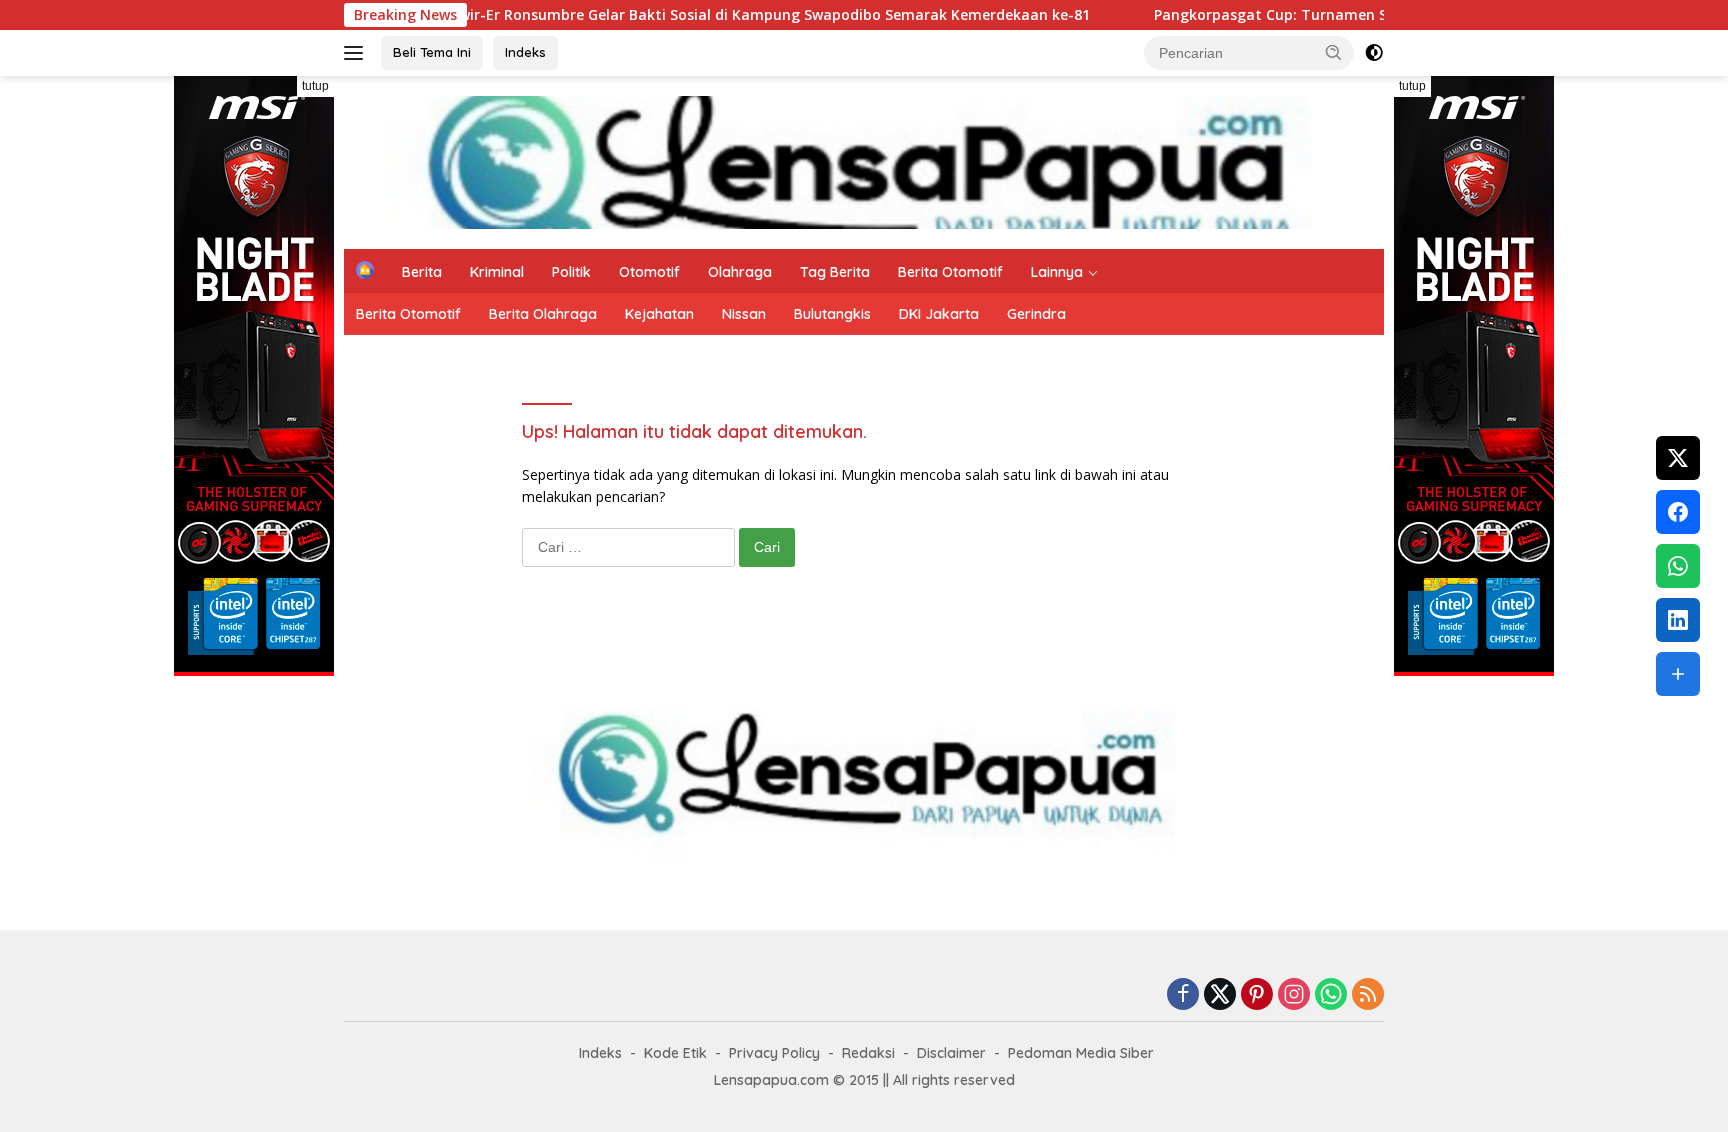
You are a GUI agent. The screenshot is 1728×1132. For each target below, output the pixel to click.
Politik (571, 272)
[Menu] (357, 53)
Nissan (744, 314)
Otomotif (649, 272)
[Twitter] (1220, 995)
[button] (1334, 52)
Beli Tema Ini (432, 52)
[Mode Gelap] (1374, 53)
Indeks (525, 52)
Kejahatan (659, 314)
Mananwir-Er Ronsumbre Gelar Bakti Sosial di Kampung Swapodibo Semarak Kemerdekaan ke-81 (620, 15)
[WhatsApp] (1331, 995)
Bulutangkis (832, 314)
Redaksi (868, 1053)
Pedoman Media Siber (1081, 1053)
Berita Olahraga (543, 314)
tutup (315, 86)
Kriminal (497, 272)
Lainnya (1057, 272)
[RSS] (1368, 995)
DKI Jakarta (939, 314)
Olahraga (740, 272)
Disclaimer (951, 1053)
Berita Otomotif (950, 272)
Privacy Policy (774, 1053)
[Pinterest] (1257, 995)
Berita (422, 272)
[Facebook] (1183, 995)
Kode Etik (675, 1053)
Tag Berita (835, 272)
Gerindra (1036, 314)
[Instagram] (1294, 995)
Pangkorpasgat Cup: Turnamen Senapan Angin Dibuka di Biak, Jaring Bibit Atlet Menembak (1345, 15)
